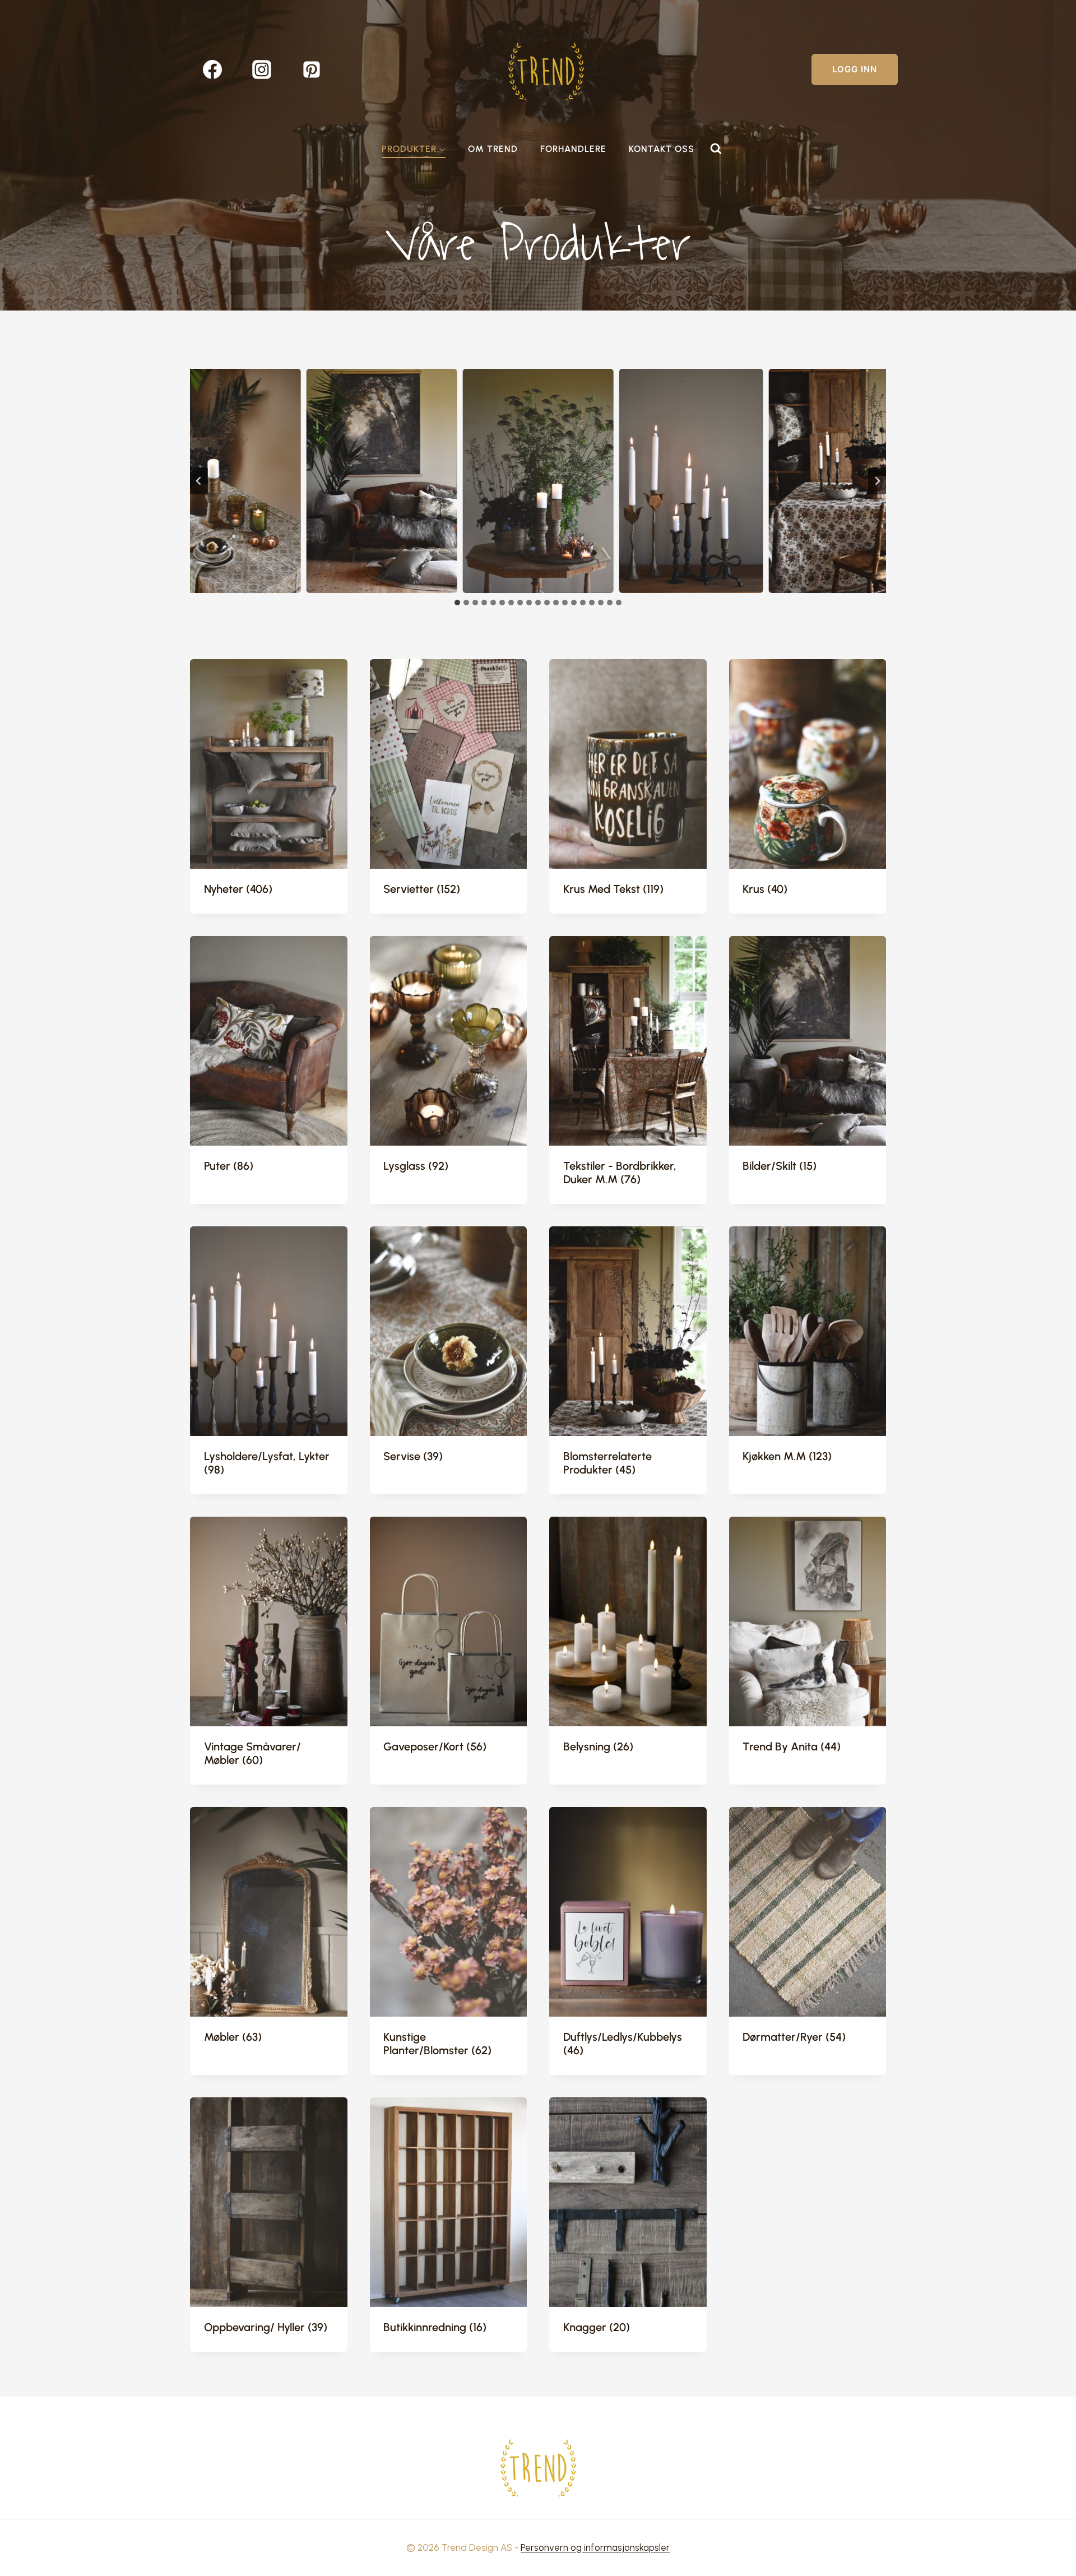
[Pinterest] (312, 70)
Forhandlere (573, 149)
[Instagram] (262, 70)
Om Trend (493, 149)
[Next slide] (877, 481)
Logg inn (855, 69)
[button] (226, 481)
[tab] (457, 603)
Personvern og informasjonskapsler (595, 2547)
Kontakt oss (662, 149)
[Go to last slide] (199, 481)
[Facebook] (212, 70)
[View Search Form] (716, 149)
